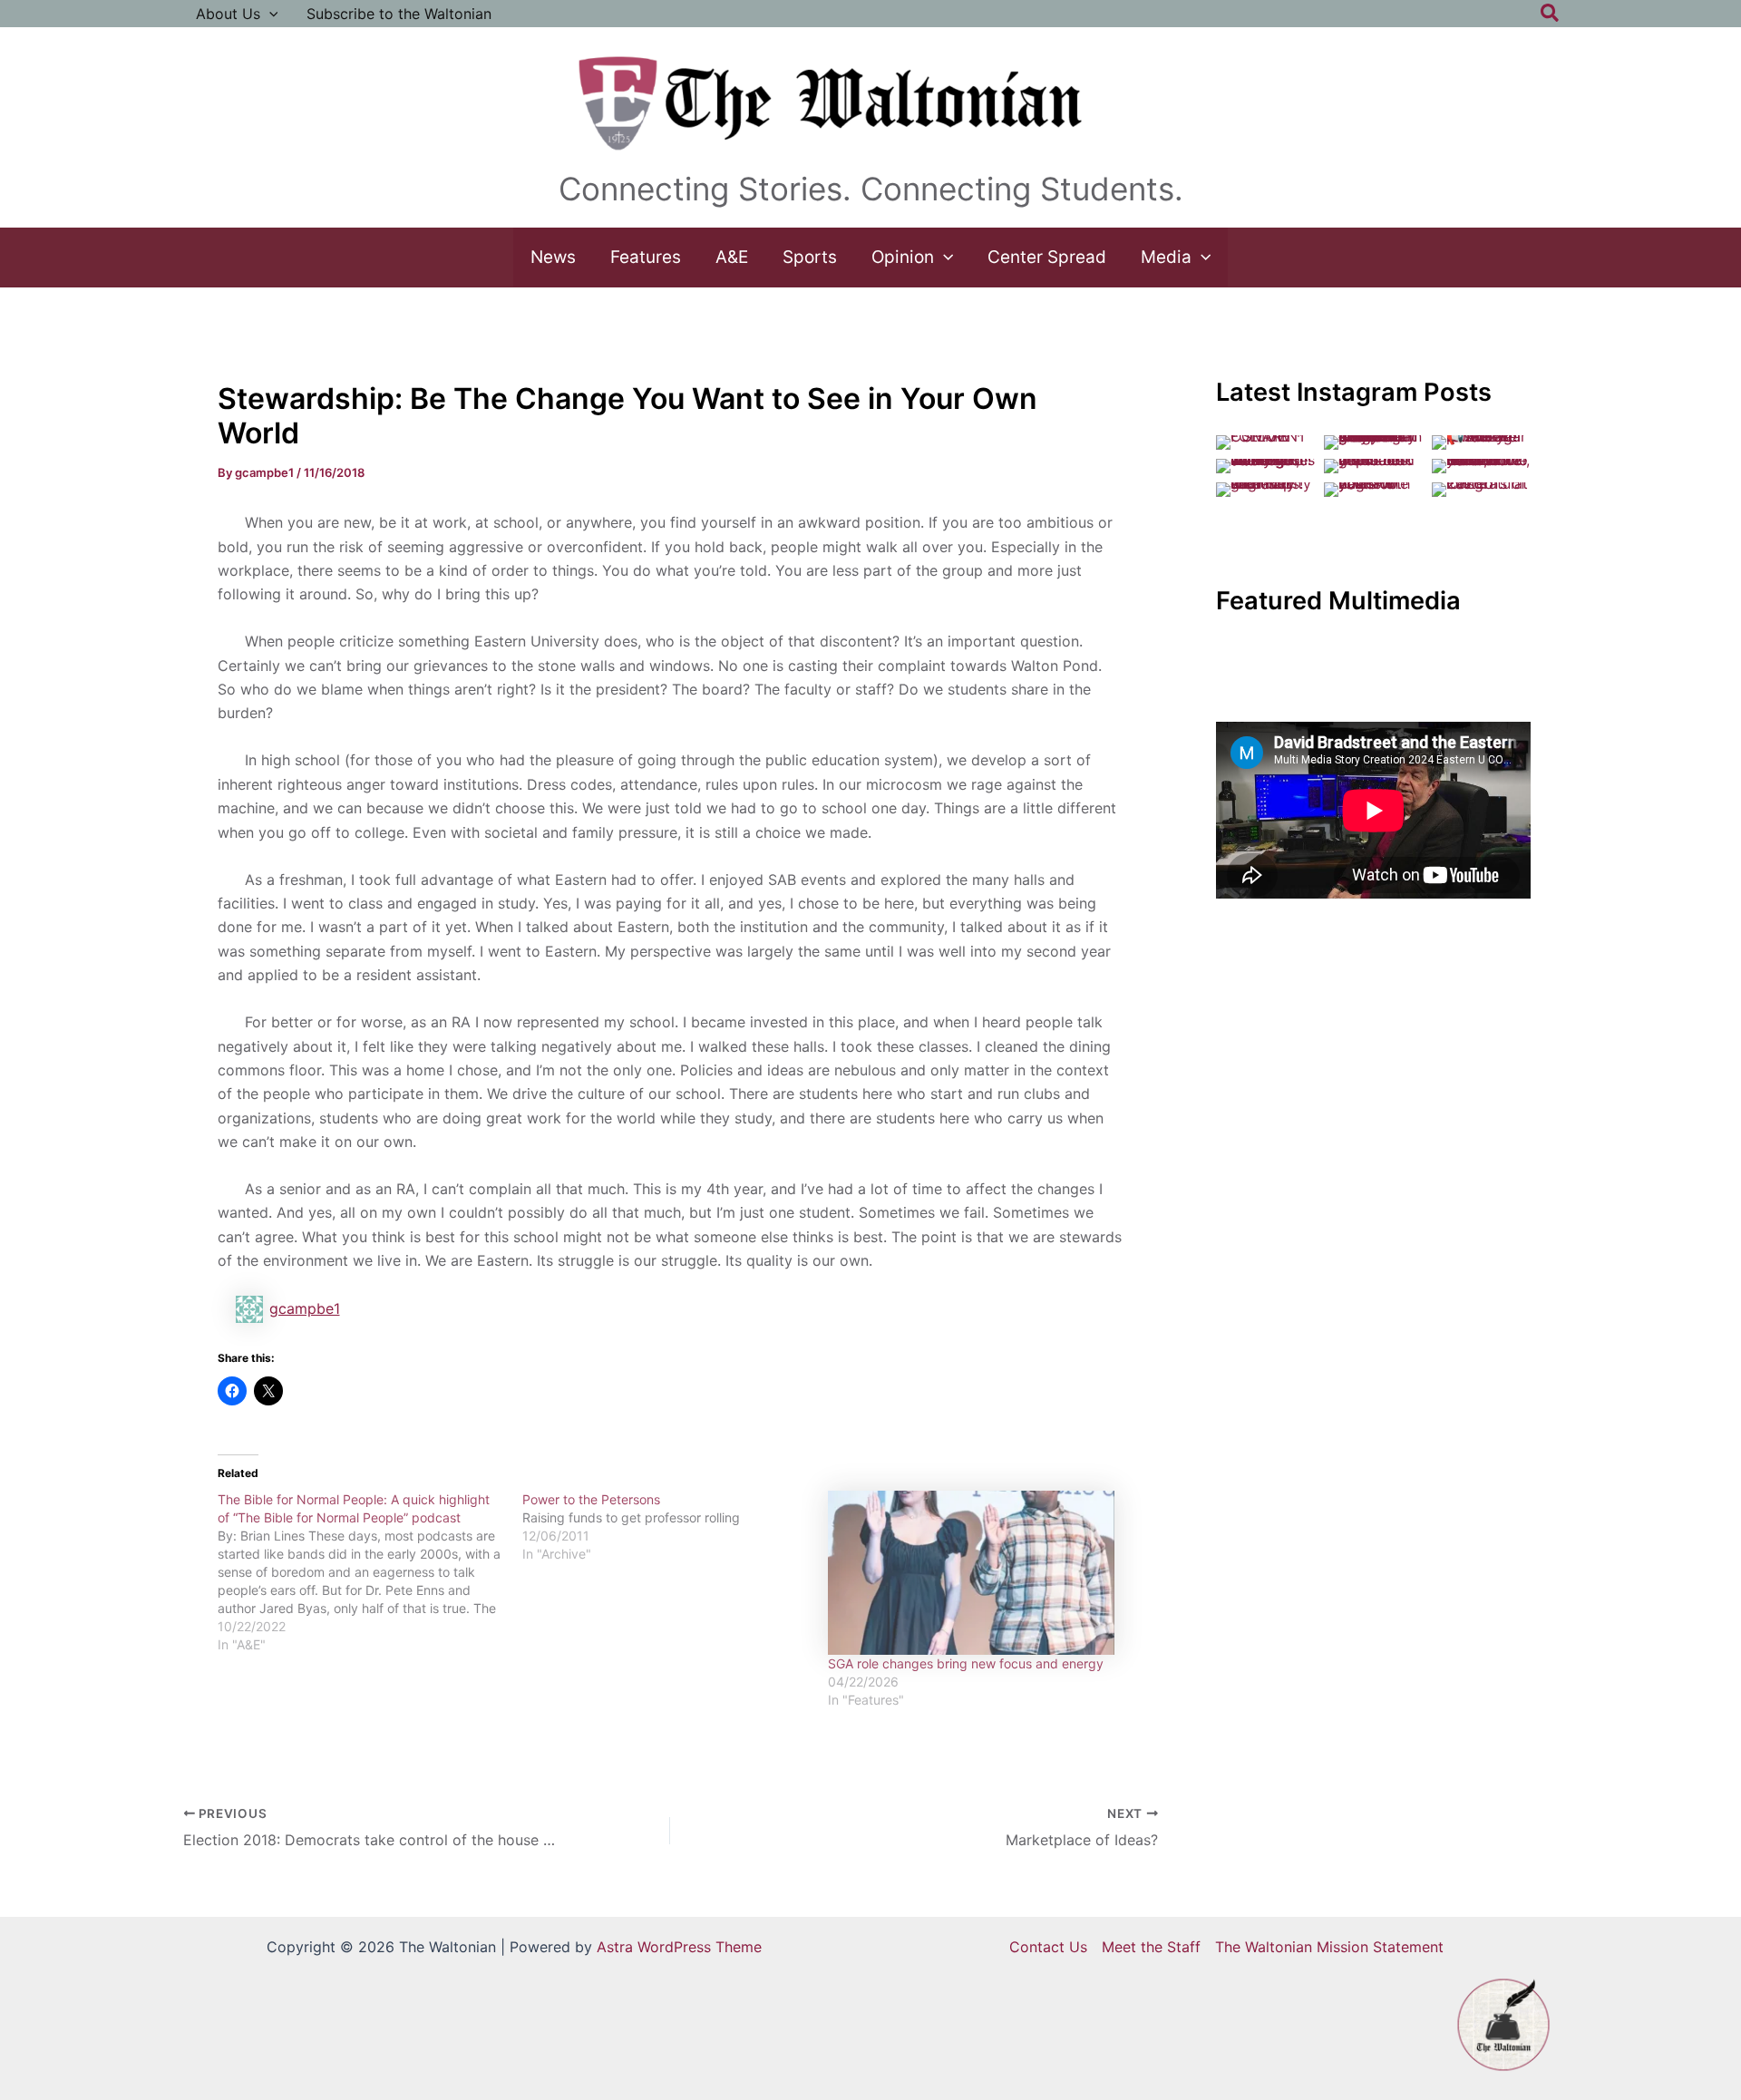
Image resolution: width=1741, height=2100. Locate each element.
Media (1166, 257)
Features (646, 257)
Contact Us (1048, 1947)
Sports (810, 257)
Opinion (903, 257)
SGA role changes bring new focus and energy (966, 1663)
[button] (269, 14)
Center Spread (1047, 257)
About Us (228, 14)
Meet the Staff (1151, 1947)
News (553, 257)
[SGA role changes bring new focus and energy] (972, 1573)
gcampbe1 (305, 1308)
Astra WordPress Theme (679, 1947)
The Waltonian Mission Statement (1329, 1947)
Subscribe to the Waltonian (399, 14)
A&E (732, 257)
